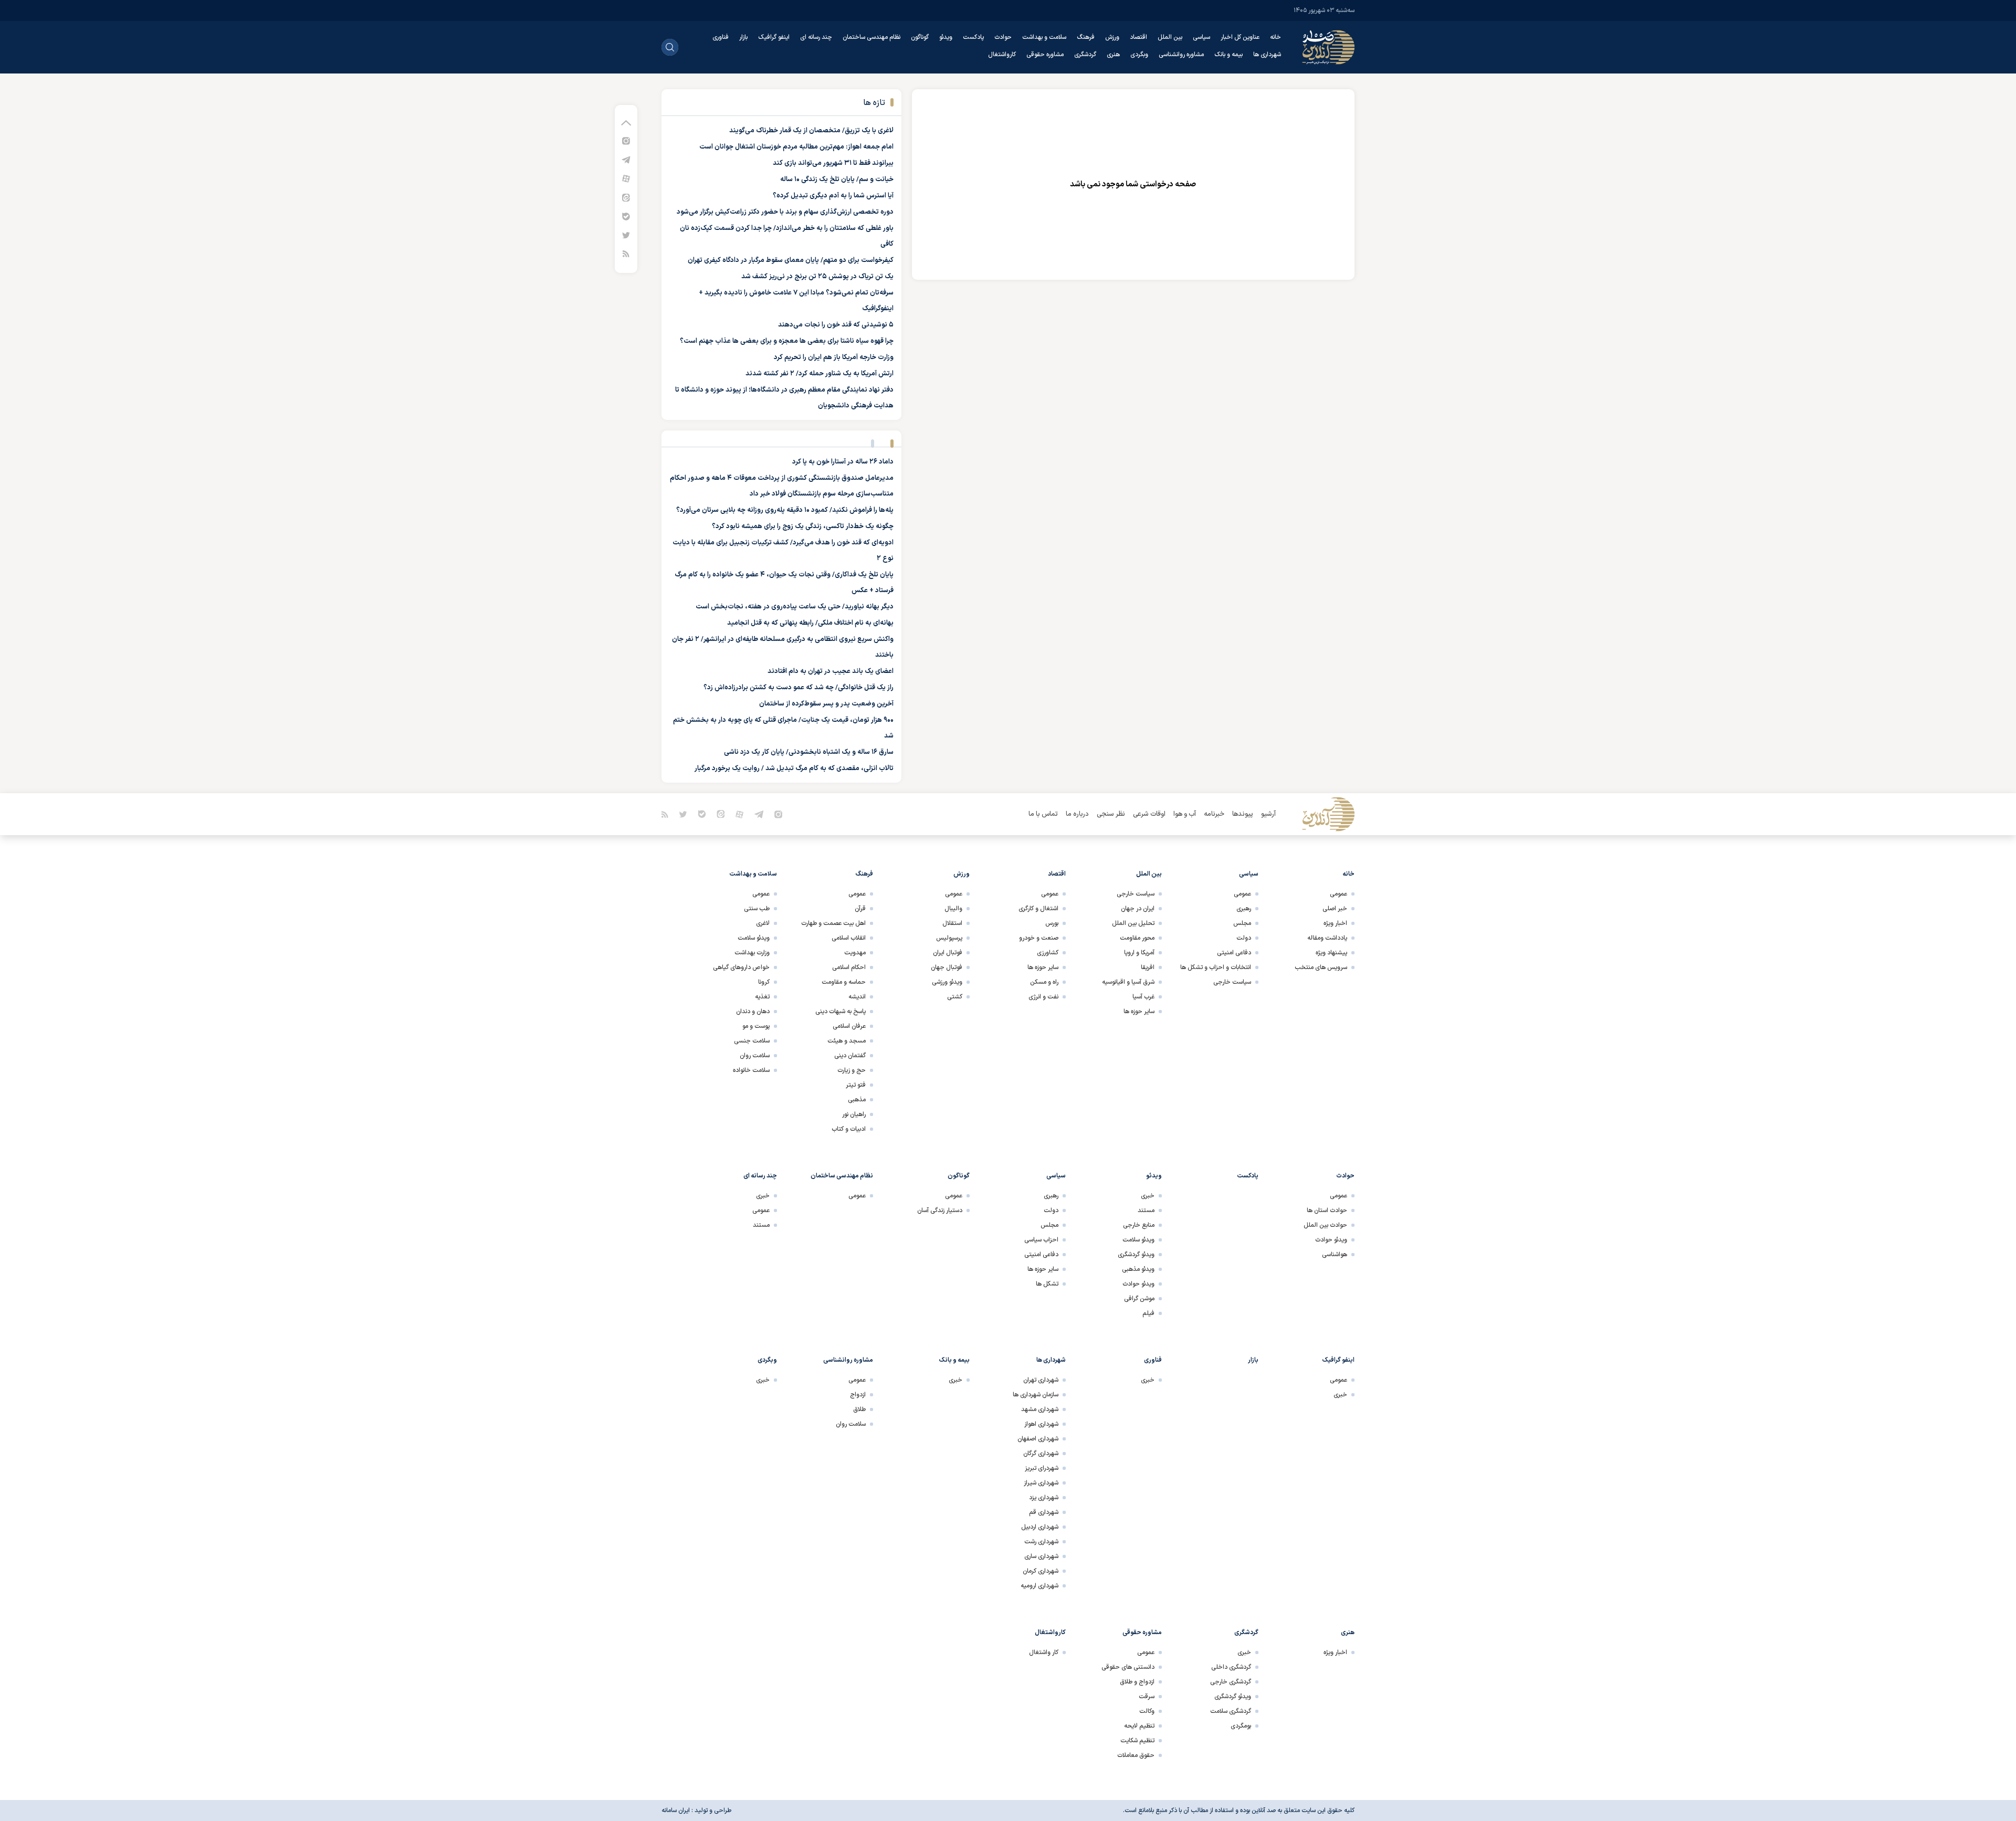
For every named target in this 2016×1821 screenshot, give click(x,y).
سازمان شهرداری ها (1036, 1395)
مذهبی (857, 1100)
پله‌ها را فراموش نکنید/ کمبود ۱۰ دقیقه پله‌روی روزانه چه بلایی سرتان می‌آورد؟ (785, 510)
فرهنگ (1086, 37)
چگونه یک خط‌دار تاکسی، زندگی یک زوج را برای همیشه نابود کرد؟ (803, 527)
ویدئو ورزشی (947, 982)
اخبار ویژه (1335, 923)
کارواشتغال (1002, 55)
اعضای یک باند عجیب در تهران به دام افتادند (831, 671)
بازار (743, 37)
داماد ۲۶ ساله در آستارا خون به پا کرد (843, 462)
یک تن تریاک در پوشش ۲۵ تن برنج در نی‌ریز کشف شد (817, 277)
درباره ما (1077, 814)
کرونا (764, 982)
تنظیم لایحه (1139, 1726)
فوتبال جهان (947, 967)
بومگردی (1241, 1726)
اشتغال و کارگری (1038, 909)
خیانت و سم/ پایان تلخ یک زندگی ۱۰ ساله (837, 180)
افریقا (1148, 967)
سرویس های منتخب (1321, 967)
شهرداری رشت (1041, 1542)
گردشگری (1085, 55)
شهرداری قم (1044, 1512)
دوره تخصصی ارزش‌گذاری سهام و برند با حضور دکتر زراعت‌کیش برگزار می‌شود (785, 212)
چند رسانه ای (816, 37)
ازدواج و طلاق (1137, 1682)
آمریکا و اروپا (1139, 953)
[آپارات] (626, 178)
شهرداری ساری (1041, 1556)
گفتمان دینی (850, 1056)
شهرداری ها (1267, 55)
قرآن (860, 909)
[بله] (626, 216)
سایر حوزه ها (1139, 1012)
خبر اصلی (1335, 909)
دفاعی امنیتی (1234, 953)
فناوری (721, 37)
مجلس (1242, 923)
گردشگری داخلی (1231, 1667)
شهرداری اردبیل (1040, 1527)
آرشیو (1268, 814)
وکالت (1147, 1711)
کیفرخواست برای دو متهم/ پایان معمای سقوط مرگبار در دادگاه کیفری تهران (791, 260)
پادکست (973, 37)
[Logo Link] (1328, 47)
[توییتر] (626, 235)
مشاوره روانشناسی (1181, 55)
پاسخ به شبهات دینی (841, 1012)
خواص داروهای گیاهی (741, 967)
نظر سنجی (1111, 814)
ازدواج (858, 1395)
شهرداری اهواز (1041, 1424)
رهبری (1244, 909)
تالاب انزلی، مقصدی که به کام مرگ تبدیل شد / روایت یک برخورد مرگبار (794, 769)
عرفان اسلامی (849, 1026)
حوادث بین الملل (1325, 1225)
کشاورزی (1048, 953)
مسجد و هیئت (847, 1041)
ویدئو (946, 37)
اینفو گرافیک (774, 37)
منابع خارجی (1139, 1225)
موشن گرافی (1139, 1299)
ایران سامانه (676, 1811)
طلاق (859, 1409)
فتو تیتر (856, 1085)
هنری (1113, 55)
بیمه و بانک (1228, 55)
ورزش (1112, 37)
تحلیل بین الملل (1133, 923)
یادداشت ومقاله (1327, 938)
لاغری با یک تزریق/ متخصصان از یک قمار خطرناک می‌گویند (811, 131)
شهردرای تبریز (1042, 1468)
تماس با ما (1043, 814)
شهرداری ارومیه (1039, 1586)
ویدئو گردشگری (1136, 1255)
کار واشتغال (1044, 1652)
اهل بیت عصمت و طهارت (833, 923)
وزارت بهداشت (752, 953)
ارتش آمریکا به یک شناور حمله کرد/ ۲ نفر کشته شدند (820, 374)
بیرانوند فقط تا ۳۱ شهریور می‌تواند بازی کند (833, 163)
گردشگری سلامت (1231, 1711)
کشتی (955, 997)
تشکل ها (1047, 1284)
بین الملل (1170, 37)
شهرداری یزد (1044, 1498)
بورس (1052, 923)
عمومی (1338, 894)
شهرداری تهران (1041, 1380)
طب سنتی (757, 909)
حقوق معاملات (1136, 1755)
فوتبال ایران (948, 953)
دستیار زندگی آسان (940, 1211)
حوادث (1003, 37)
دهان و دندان (753, 1012)
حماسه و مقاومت (844, 982)
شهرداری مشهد (1040, 1409)
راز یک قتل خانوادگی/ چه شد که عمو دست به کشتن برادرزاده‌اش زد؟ (799, 688)
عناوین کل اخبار (1240, 37)
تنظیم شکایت (1137, 1741)
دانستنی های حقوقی (1128, 1667)
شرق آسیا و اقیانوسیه (1128, 982)
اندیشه (857, 997)
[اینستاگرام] (626, 140)
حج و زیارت (852, 1070)
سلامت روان (755, 1056)
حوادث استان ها (1327, 1211)
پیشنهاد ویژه (1331, 953)
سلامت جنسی (752, 1041)
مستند (1146, 1211)
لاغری (763, 923)
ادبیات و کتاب (849, 1129)
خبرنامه (1214, 814)
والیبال (953, 909)
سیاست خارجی (1232, 982)
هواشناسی (1335, 1255)
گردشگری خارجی (1231, 1682)
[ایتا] (626, 197)
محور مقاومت (1137, 938)
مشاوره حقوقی (1045, 55)
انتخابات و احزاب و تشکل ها (1216, 967)
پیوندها (1243, 814)
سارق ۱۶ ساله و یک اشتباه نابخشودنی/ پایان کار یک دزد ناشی (809, 752)
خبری (1148, 1196)
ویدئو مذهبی (1138, 1269)
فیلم (1148, 1313)
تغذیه (762, 997)
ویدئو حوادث (1331, 1240)
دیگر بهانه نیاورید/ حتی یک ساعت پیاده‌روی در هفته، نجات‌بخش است (795, 607)
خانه (1275, 37)
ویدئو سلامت (754, 938)
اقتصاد (1138, 37)
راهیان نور (854, 1114)
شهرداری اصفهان (1038, 1439)
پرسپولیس (949, 938)
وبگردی (1139, 55)
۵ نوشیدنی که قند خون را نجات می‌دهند (836, 325)
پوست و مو (756, 1026)
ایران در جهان (1138, 909)
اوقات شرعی (1149, 814)
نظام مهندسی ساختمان (871, 37)
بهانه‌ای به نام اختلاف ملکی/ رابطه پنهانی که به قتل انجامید (810, 623)
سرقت (1147, 1697)
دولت (1244, 938)
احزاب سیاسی (1041, 1240)
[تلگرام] (626, 159)
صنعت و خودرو (1039, 938)
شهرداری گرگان (1041, 1454)
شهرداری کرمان (1041, 1571)
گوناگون (920, 37)
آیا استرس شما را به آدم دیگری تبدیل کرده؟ (833, 196)
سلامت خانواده (751, 1070)
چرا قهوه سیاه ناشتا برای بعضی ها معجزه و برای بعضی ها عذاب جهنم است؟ (787, 341)
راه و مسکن (1044, 982)
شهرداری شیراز (1041, 1483)
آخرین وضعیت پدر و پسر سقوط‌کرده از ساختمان (826, 704)
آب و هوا (1185, 814)
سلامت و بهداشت (1044, 37)
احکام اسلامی (849, 967)
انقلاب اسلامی (849, 938)
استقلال (952, 923)
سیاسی (1201, 37)
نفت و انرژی (1043, 997)
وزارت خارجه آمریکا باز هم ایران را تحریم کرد (834, 357)
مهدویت (855, 953)
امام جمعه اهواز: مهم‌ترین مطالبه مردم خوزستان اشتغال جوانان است (796, 147)
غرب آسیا (1143, 997)
